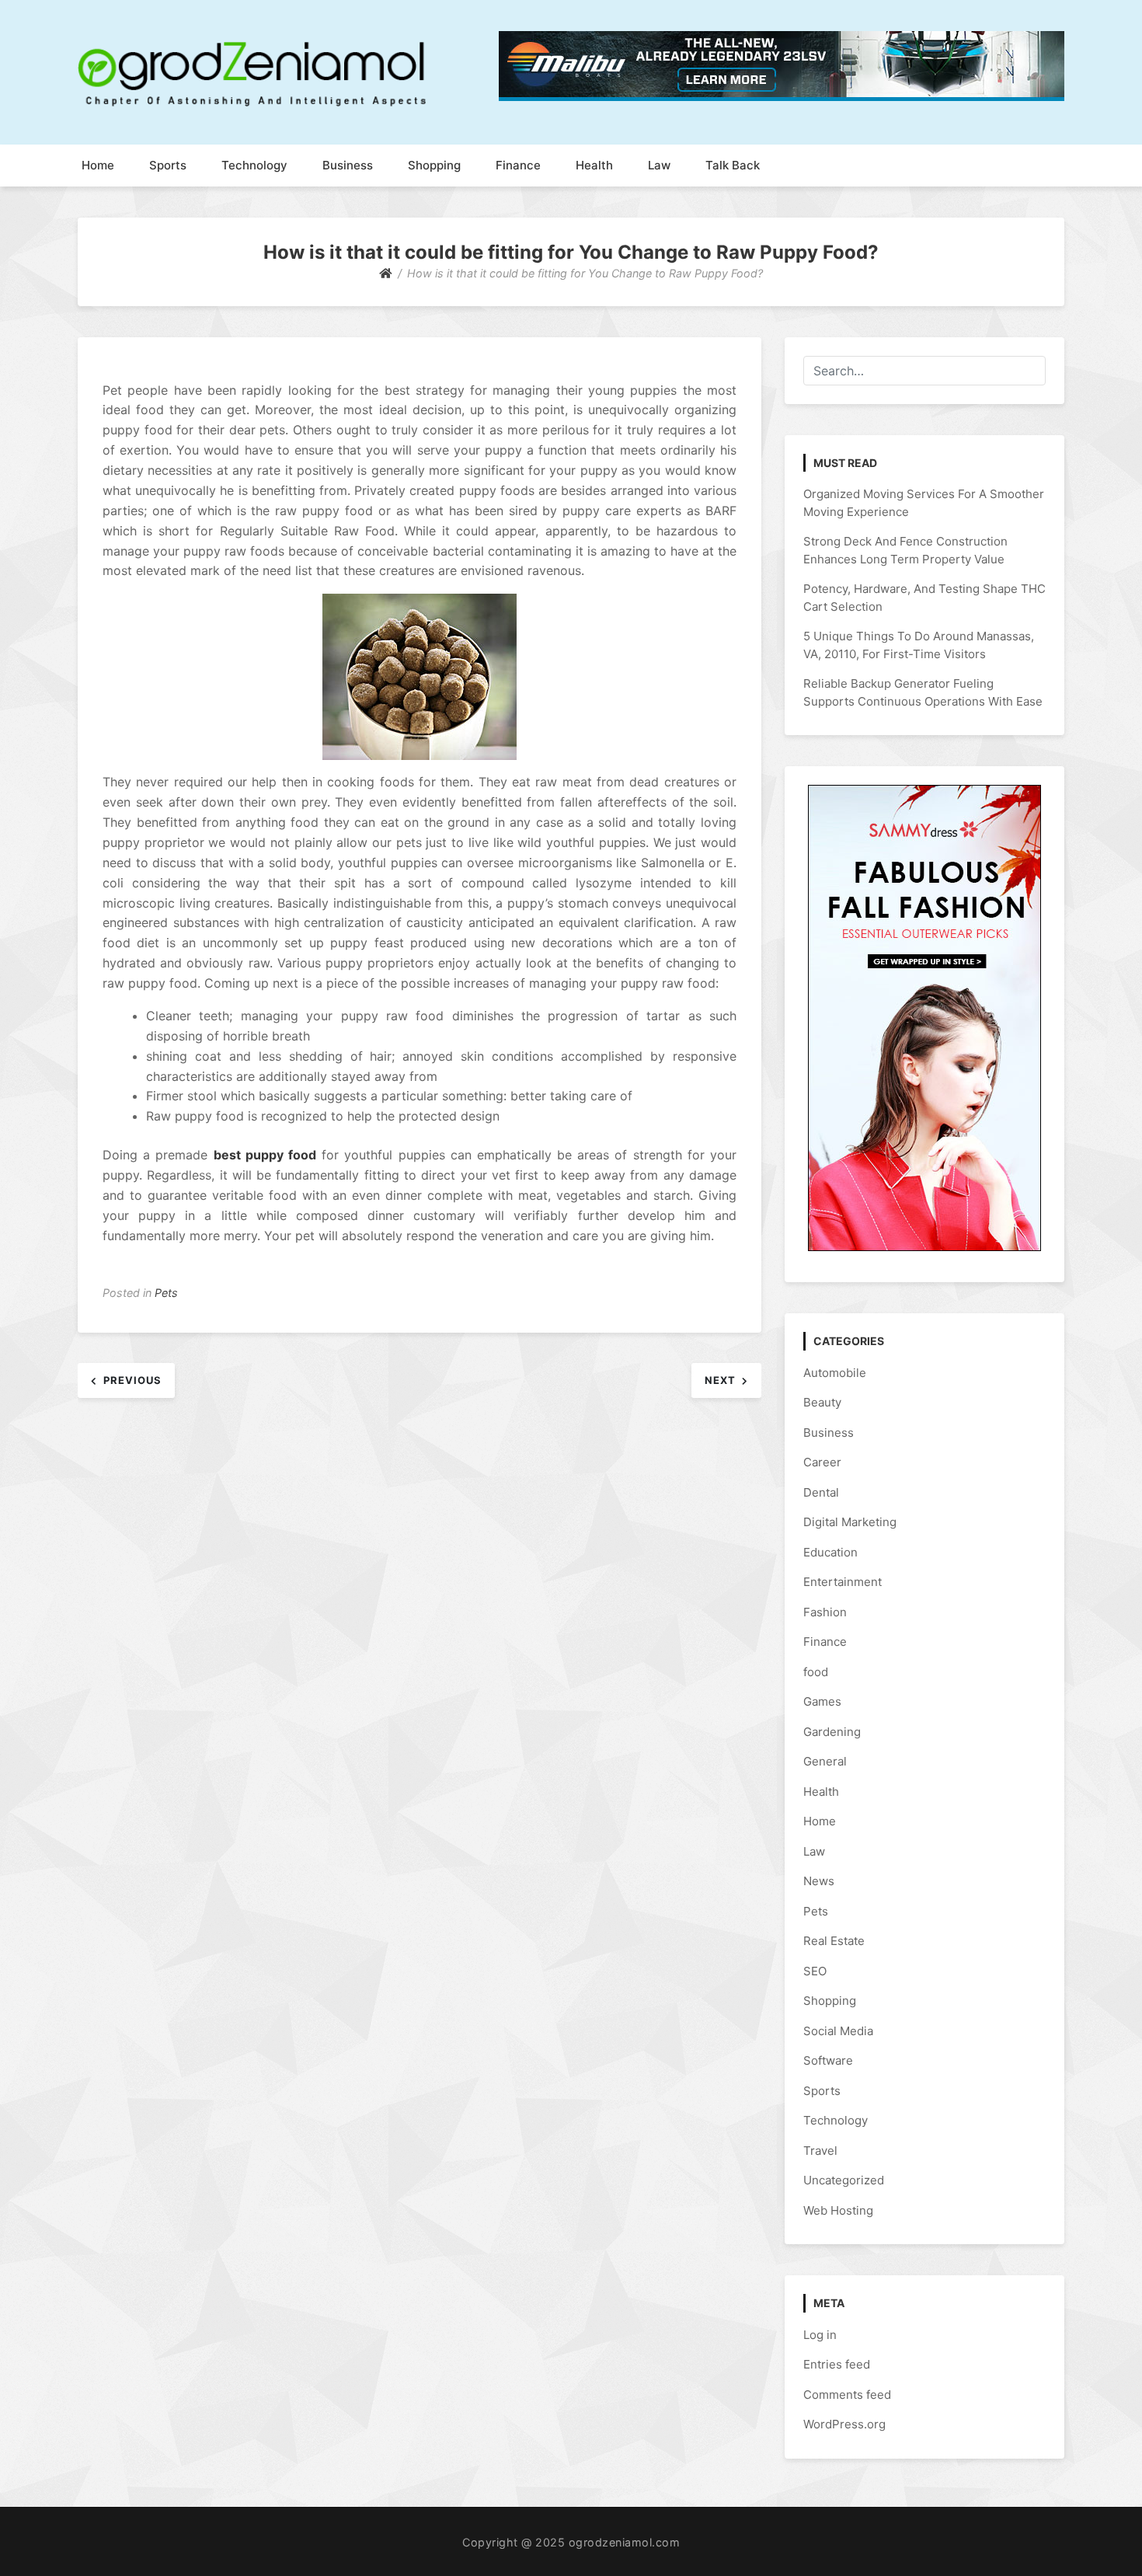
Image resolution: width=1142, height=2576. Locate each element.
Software (828, 2060)
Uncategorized (844, 2180)
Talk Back (733, 165)
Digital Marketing (850, 1522)
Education (830, 1552)
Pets (166, 1293)
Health (594, 165)
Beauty (822, 1402)
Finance (518, 165)
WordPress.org (844, 2424)
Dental (821, 1492)
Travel (820, 2151)
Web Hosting (838, 2210)
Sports (168, 165)
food (816, 1672)
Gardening (832, 1732)
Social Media (838, 2031)
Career (822, 1462)
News (819, 1881)
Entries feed (837, 2364)
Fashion (825, 1612)
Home (98, 165)
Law (659, 165)
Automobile (835, 1373)
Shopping (434, 165)
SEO (815, 1971)
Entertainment (843, 1582)
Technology (254, 165)
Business (348, 165)
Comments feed (847, 2395)
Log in (820, 2335)
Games (822, 1701)
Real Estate (834, 1941)
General (825, 1761)
